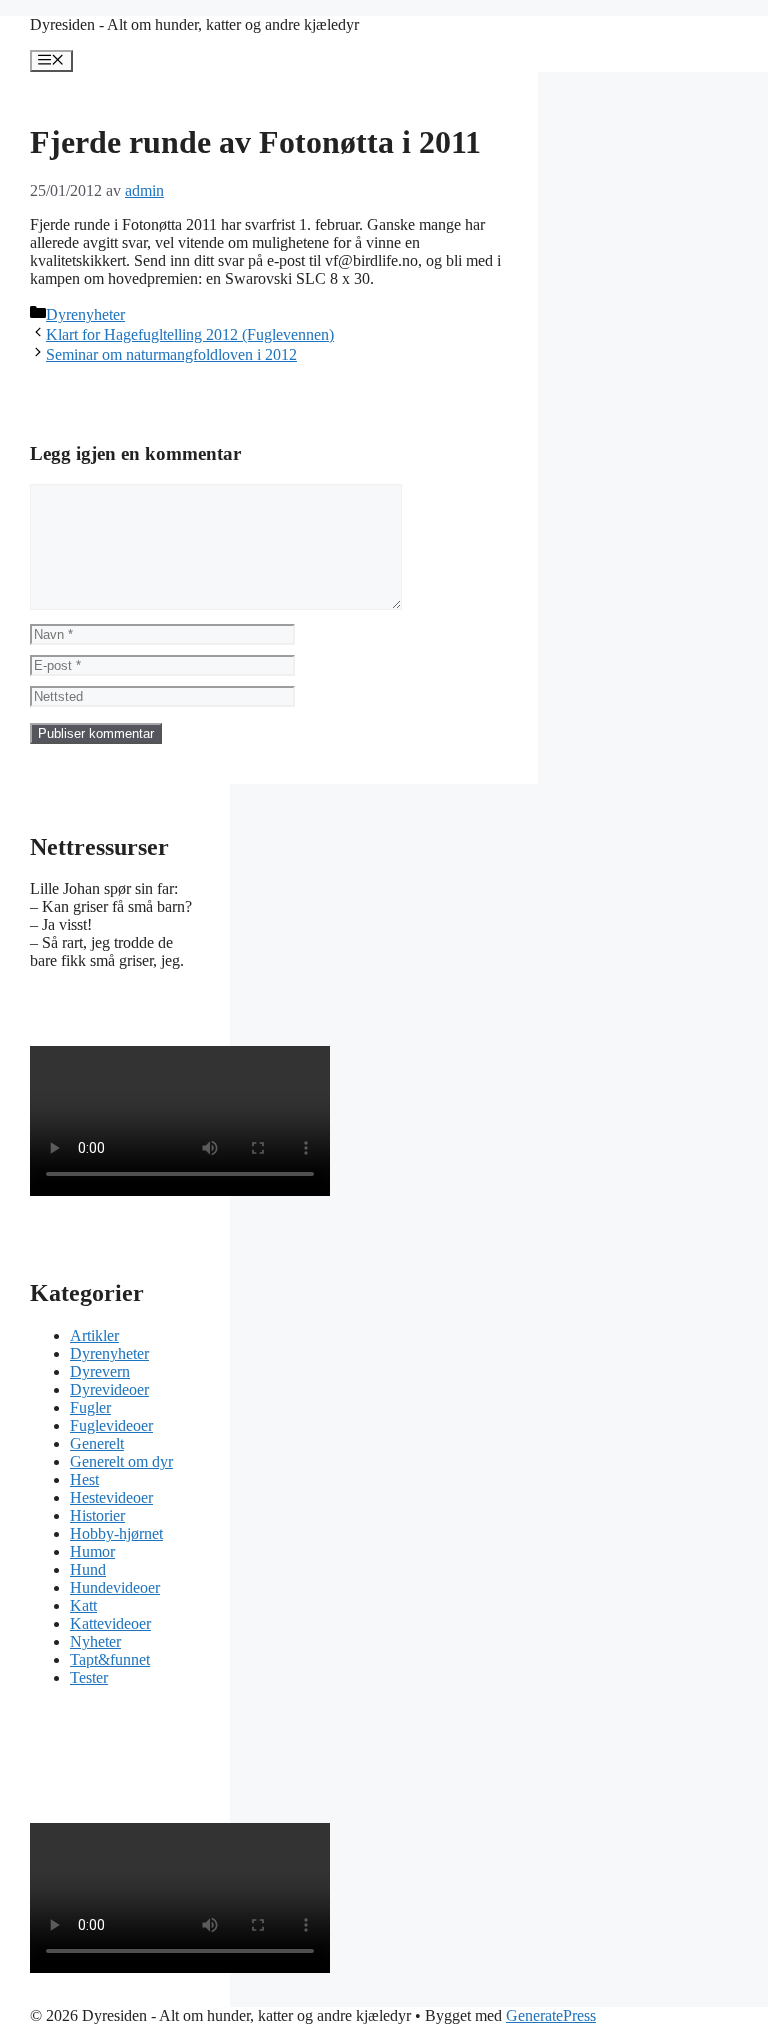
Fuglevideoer (111, 1425)
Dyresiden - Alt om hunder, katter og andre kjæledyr (194, 24)
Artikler (94, 1335)
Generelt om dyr (121, 1461)
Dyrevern (100, 1371)
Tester (89, 1677)
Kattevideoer (110, 1623)
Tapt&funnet (110, 1659)
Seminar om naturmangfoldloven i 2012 (171, 354)
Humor (92, 1551)
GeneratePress (551, 2015)
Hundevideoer (115, 1587)
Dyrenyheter (85, 314)
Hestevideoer (111, 1497)
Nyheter (95, 1641)
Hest (84, 1479)
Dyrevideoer (109, 1389)
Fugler (90, 1407)
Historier (97, 1515)
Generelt (97, 1443)
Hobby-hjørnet (116, 1533)
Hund (88, 1569)
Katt (83, 1605)
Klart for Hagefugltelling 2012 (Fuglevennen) (190, 334)
